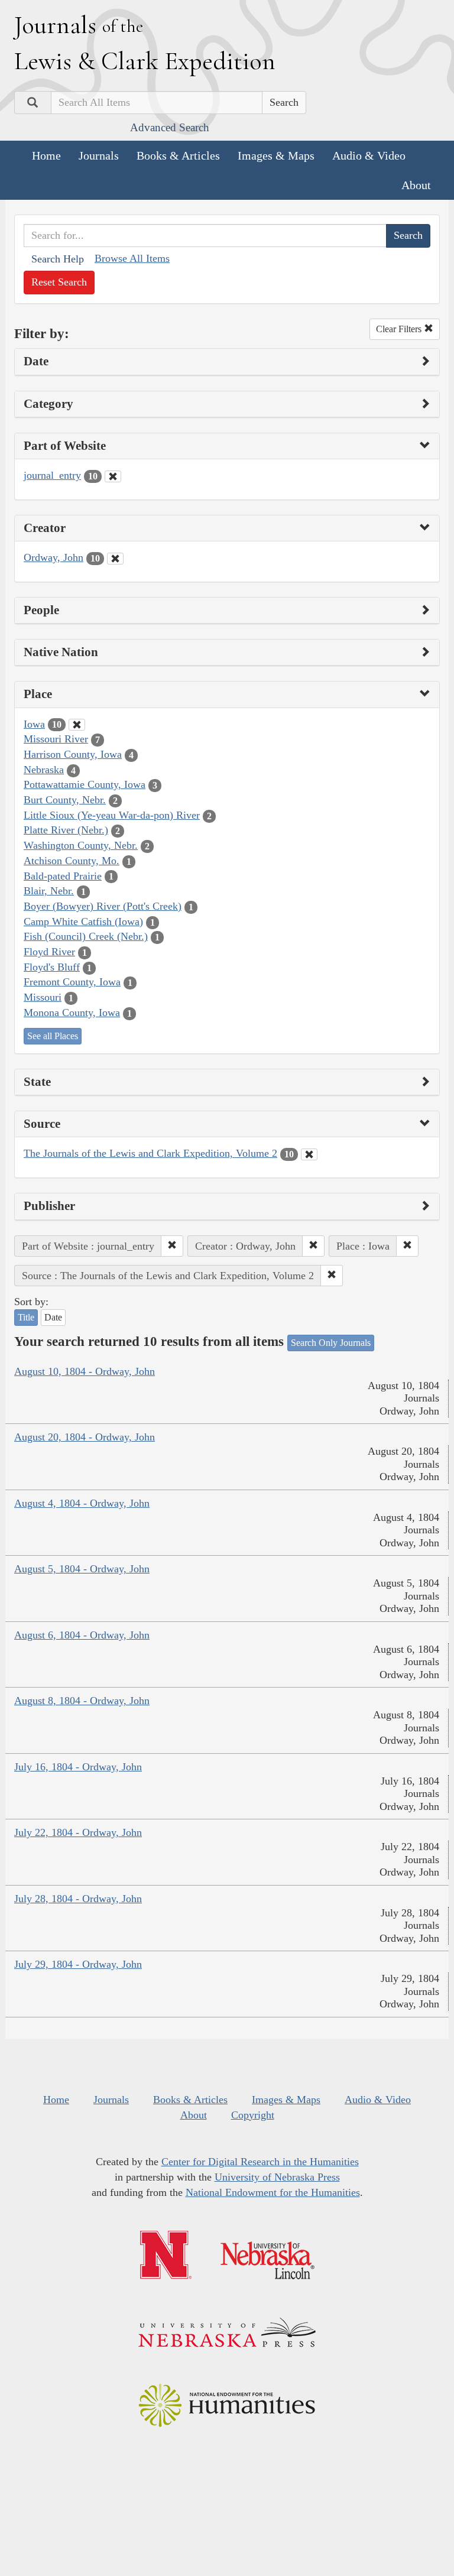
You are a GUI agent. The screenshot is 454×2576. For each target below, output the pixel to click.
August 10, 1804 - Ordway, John (85, 1371)
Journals (99, 155)
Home (46, 155)
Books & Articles (178, 155)
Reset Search (59, 282)
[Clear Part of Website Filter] (113, 476)
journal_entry (52, 475)
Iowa (34, 724)
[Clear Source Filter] (309, 1154)
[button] (172, 1246)
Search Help (58, 259)
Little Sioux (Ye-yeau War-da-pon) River (112, 815)
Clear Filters (400, 329)
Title (26, 1317)
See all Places (53, 1036)
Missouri (43, 997)
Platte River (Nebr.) (66, 830)
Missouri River (56, 739)
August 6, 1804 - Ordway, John (82, 1635)
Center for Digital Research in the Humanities (260, 2162)
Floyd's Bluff (52, 967)
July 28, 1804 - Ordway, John (78, 1899)
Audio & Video (369, 155)
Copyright (253, 2115)
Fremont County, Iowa (72, 982)
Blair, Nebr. (49, 891)
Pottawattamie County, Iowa (85, 784)
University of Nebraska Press (277, 2177)
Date (53, 1317)
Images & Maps (276, 155)
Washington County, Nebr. (81, 845)
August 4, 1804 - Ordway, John (82, 1503)
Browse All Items (132, 258)
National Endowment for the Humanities (273, 2192)
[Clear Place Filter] (77, 725)
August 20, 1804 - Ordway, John (85, 1437)
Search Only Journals (331, 1343)
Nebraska (44, 770)
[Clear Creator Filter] (115, 559)
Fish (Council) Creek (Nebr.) (86, 936)
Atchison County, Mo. (72, 861)
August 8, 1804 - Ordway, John (82, 1701)
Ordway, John (53, 557)
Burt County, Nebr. (65, 800)
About (416, 185)
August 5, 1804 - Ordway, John (82, 1569)
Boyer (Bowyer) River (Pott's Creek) (103, 906)
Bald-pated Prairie (63, 876)
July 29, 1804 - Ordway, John (78, 1964)
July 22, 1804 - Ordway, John (78, 1832)
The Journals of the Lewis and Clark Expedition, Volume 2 (150, 1153)
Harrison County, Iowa (73, 754)
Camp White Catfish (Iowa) (83, 922)
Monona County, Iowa (72, 1013)
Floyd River (49, 952)
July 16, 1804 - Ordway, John (78, 1767)
